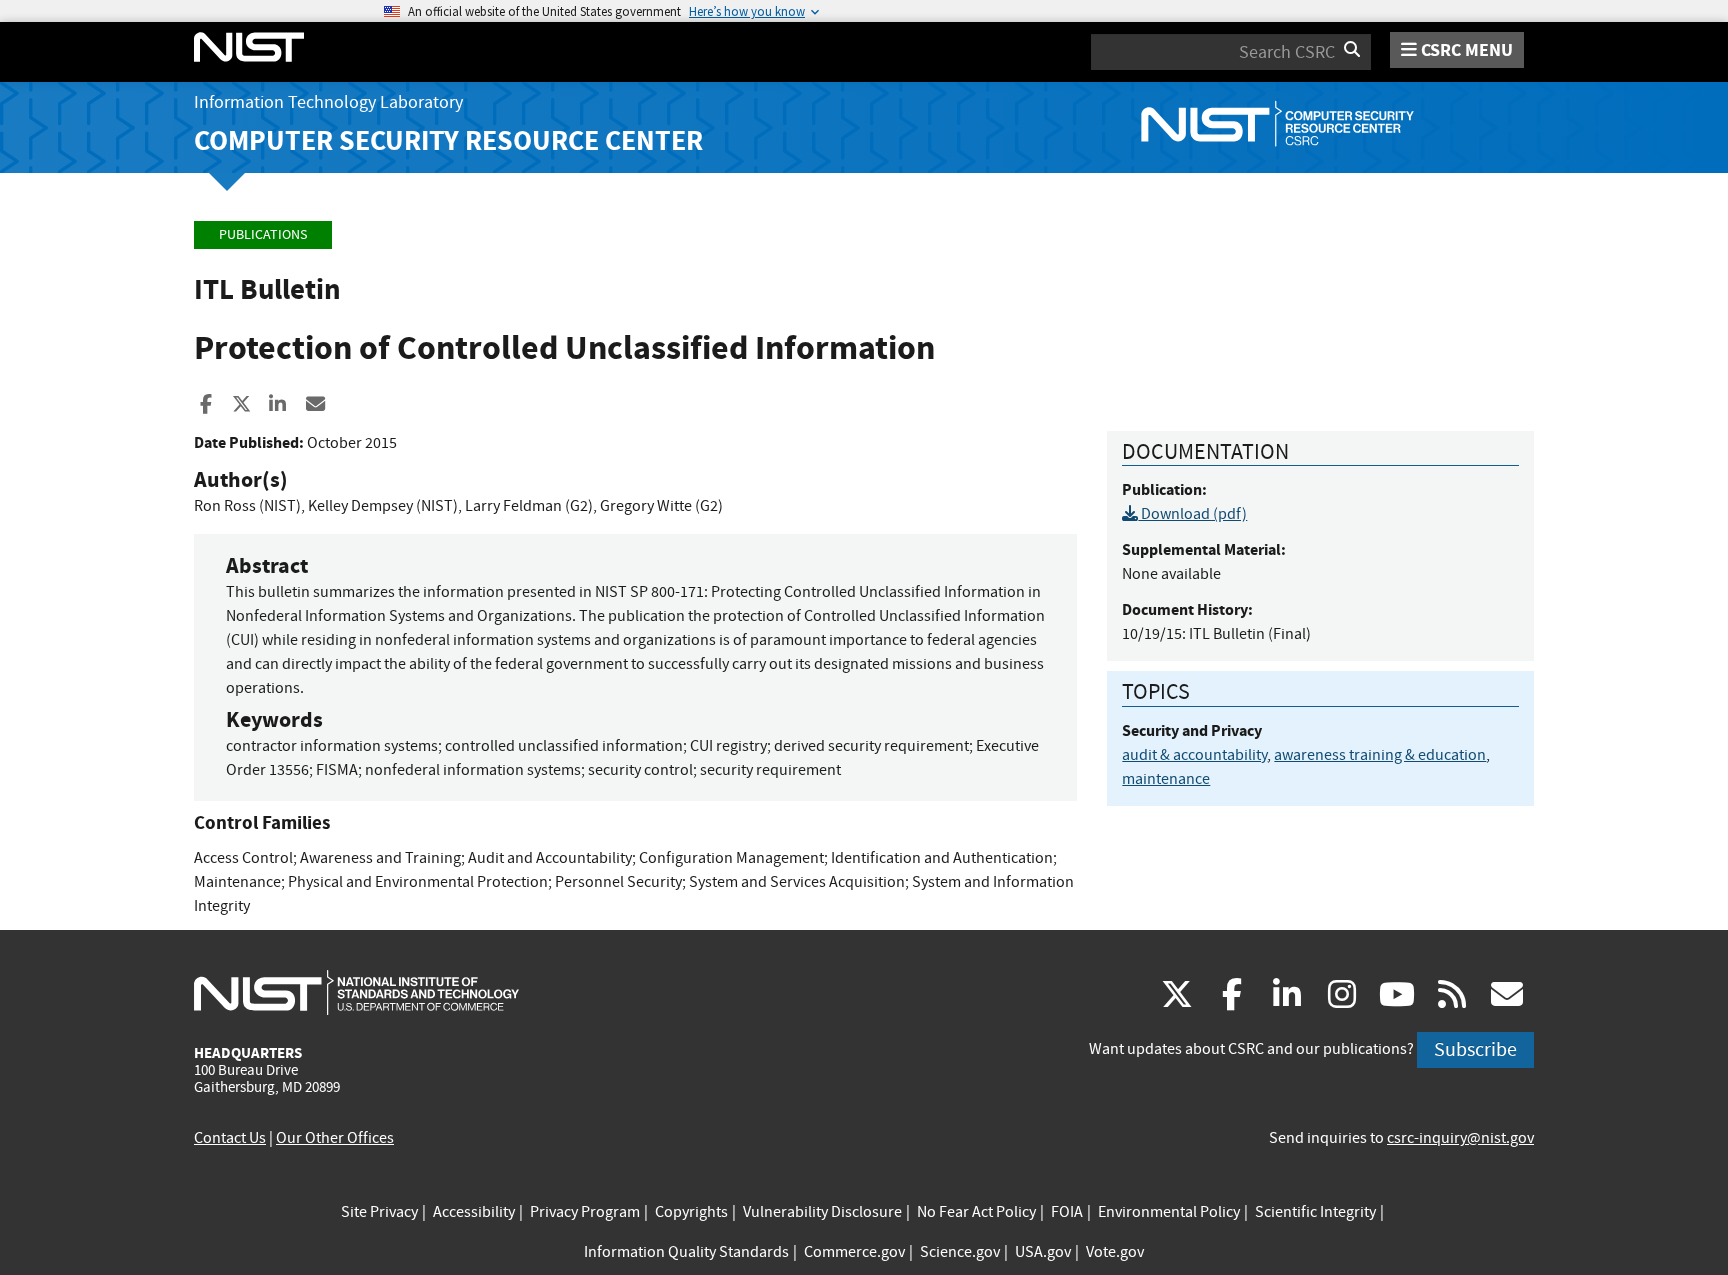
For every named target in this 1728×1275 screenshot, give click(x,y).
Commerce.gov (854, 1252)
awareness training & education (1380, 755)
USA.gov (1043, 1252)
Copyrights (691, 1212)
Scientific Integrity (1315, 1212)
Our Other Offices (335, 1138)
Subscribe (1475, 1049)
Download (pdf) (1192, 514)
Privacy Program (585, 1212)
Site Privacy (379, 1212)
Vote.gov (1115, 1252)
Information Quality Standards (686, 1252)
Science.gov (960, 1252)
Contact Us (230, 1138)
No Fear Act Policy (976, 1212)
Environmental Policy (1169, 1212)
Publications (263, 234)
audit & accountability (1194, 755)
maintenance (1166, 779)
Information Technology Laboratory (328, 102)
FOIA (1067, 1212)
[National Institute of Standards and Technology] (356, 992)
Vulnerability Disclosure (822, 1212)
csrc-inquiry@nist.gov (1460, 1138)
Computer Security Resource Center (448, 140)
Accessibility (474, 1212)
